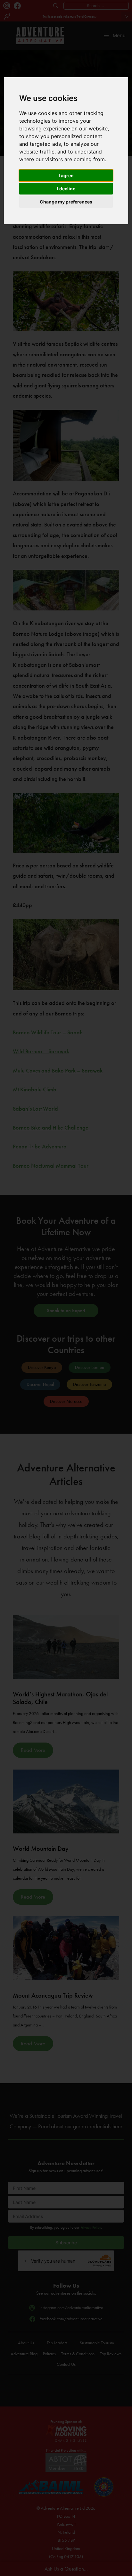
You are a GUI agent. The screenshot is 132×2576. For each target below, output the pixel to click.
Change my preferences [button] (66, 202)
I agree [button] (66, 175)
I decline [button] (66, 189)
